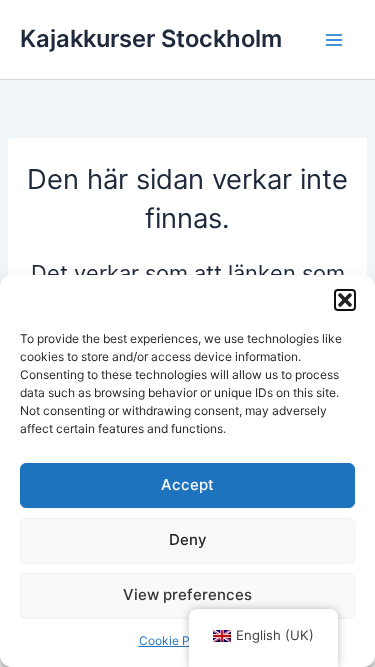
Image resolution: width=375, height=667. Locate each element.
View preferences (187, 594)
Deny (188, 539)
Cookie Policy (178, 640)
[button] (345, 300)
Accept (187, 484)
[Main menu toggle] (334, 40)
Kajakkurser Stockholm (151, 38)
